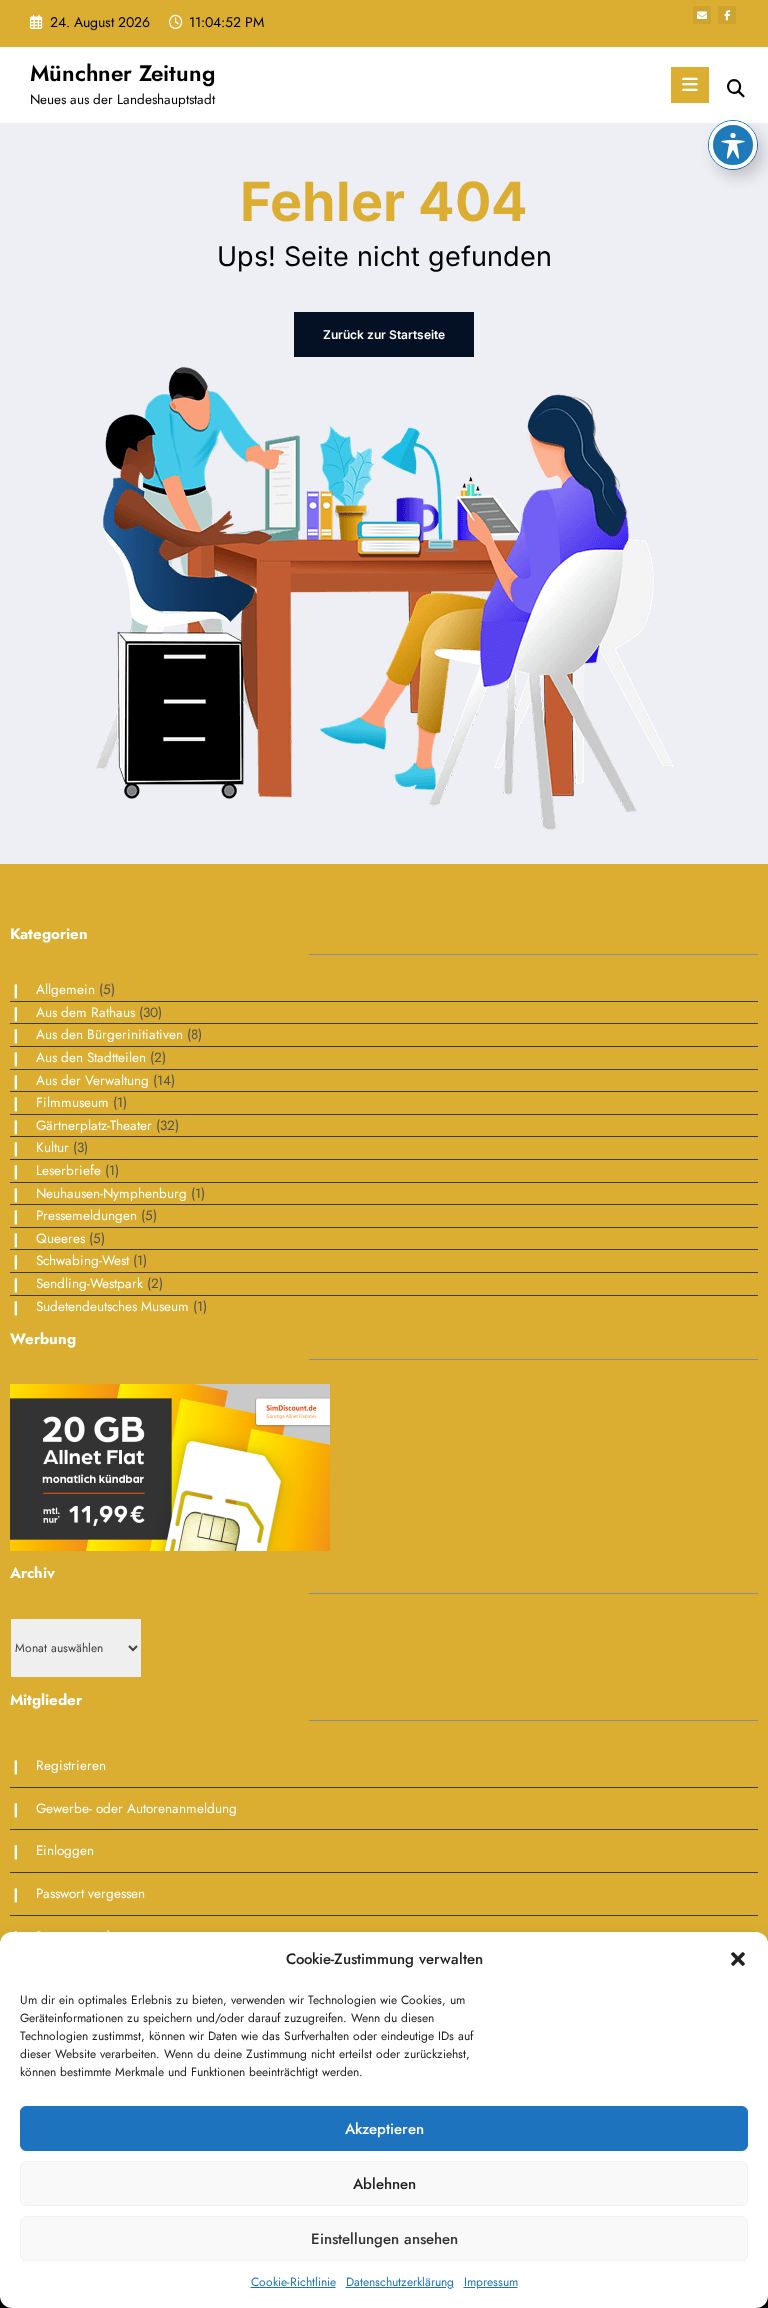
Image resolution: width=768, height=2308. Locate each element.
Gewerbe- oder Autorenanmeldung (136, 1808)
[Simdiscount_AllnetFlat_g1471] (170, 1466)
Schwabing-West (82, 1260)
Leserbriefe (68, 1170)
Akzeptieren (384, 2129)
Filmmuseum (72, 1102)
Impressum (491, 2282)
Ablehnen (384, 2184)
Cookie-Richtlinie (293, 2282)
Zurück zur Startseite (384, 334)
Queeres (60, 1238)
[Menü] (690, 85)
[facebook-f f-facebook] (727, 15)
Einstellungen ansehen (384, 2239)
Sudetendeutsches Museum (112, 1306)
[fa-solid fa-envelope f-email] (702, 15)
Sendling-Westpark (89, 1283)
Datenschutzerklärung (400, 2282)
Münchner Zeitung (122, 73)
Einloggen (65, 1850)
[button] (738, 1959)
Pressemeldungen (86, 1215)
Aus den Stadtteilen (91, 1057)
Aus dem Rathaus (85, 1012)
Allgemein (65, 989)
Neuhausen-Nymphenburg (111, 1193)
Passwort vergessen (90, 1893)
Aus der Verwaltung (92, 1080)
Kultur (52, 1147)
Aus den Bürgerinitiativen (109, 1034)
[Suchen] (736, 88)
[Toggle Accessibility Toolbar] (733, 145)
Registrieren (71, 1765)
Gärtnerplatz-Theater (94, 1125)
